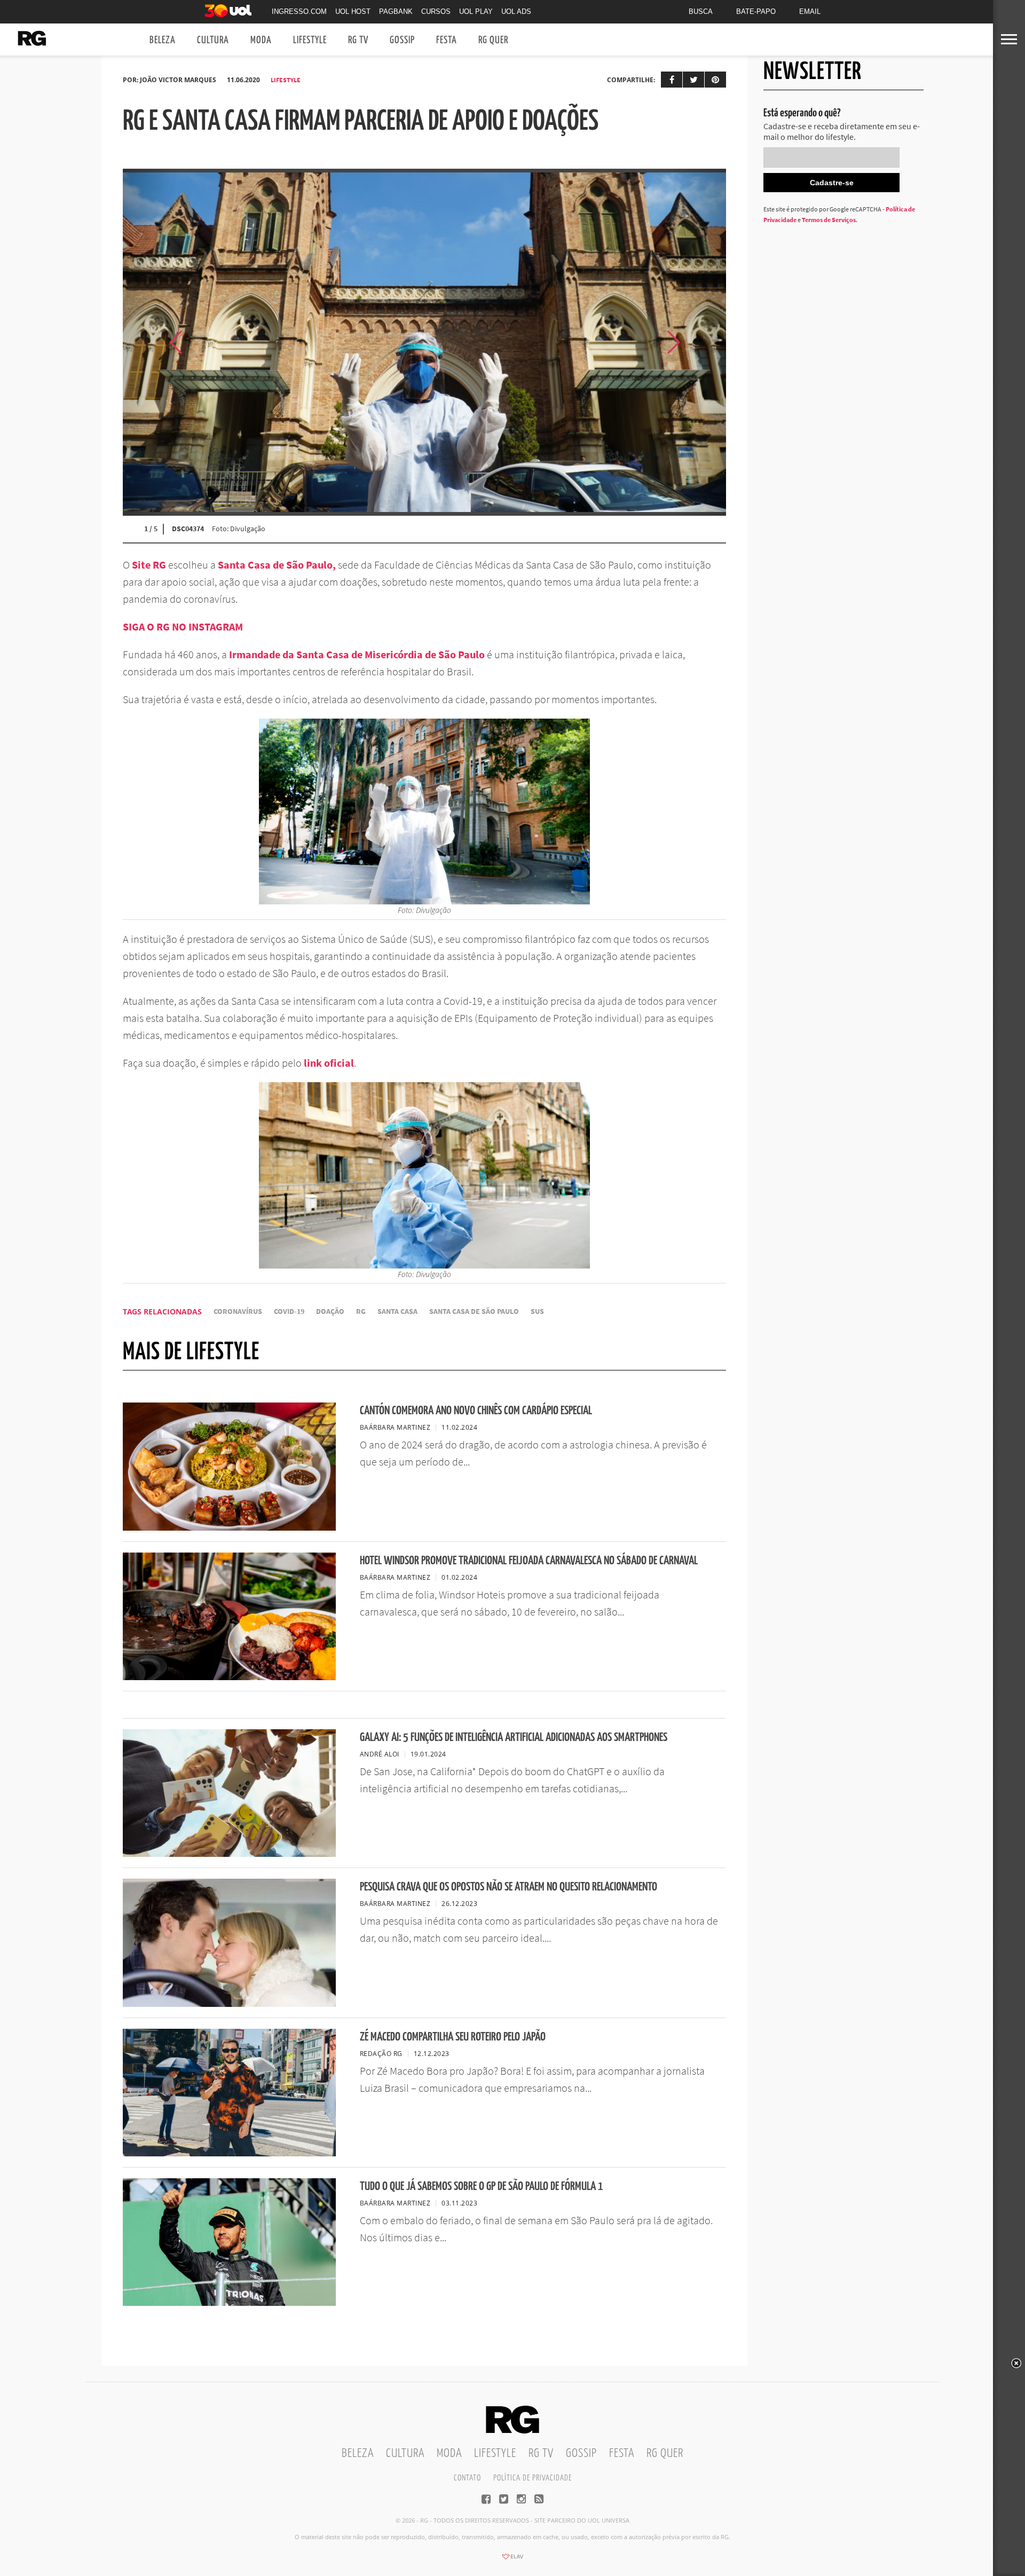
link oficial (329, 1063)
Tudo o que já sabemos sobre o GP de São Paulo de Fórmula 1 (482, 2187)
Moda (261, 40)
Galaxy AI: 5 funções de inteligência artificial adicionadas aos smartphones (514, 1738)
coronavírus (238, 1311)
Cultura (213, 40)
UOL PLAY (476, 11)
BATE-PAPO (756, 11)
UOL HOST (353, 11)
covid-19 (289, 1311)
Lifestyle (310, 40)
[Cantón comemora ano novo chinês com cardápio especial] (229, 1527)
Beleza (163, 40)
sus (537, 1311)
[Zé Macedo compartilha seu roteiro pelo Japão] (229, 2153)
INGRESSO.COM (299, 11)
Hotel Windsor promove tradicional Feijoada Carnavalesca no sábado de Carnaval (529, 1561)
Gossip (402, 40)
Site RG (149, 565)
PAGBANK (396, 11)
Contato (467, 2478)
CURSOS (436, 11)
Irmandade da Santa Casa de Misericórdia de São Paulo (357, 654)
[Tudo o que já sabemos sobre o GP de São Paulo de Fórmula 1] (229, 2303)
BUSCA (701, 11)
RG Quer (493, 40)
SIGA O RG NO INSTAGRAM (183, 627)
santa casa (397, 1311)
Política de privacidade (533, 2478)
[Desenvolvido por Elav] (512, 2560)
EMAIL (810, 11)
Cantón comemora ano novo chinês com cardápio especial (476, 1411)
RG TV (358, 40)
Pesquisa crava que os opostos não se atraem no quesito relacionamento (508, 1887)
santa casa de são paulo (474, 1311)
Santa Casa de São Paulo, (277, 565)
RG (361, 1311)
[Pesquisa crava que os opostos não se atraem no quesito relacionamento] (229, 2004)
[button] (699, 342)
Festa (447, 40)
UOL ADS (516, 11)
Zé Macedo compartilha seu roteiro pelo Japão (453, 2037)
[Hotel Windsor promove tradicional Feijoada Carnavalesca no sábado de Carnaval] (229, 1677)
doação (330, 1311)
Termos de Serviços (829, 220)
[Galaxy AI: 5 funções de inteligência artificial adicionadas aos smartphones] (229, 1854)
